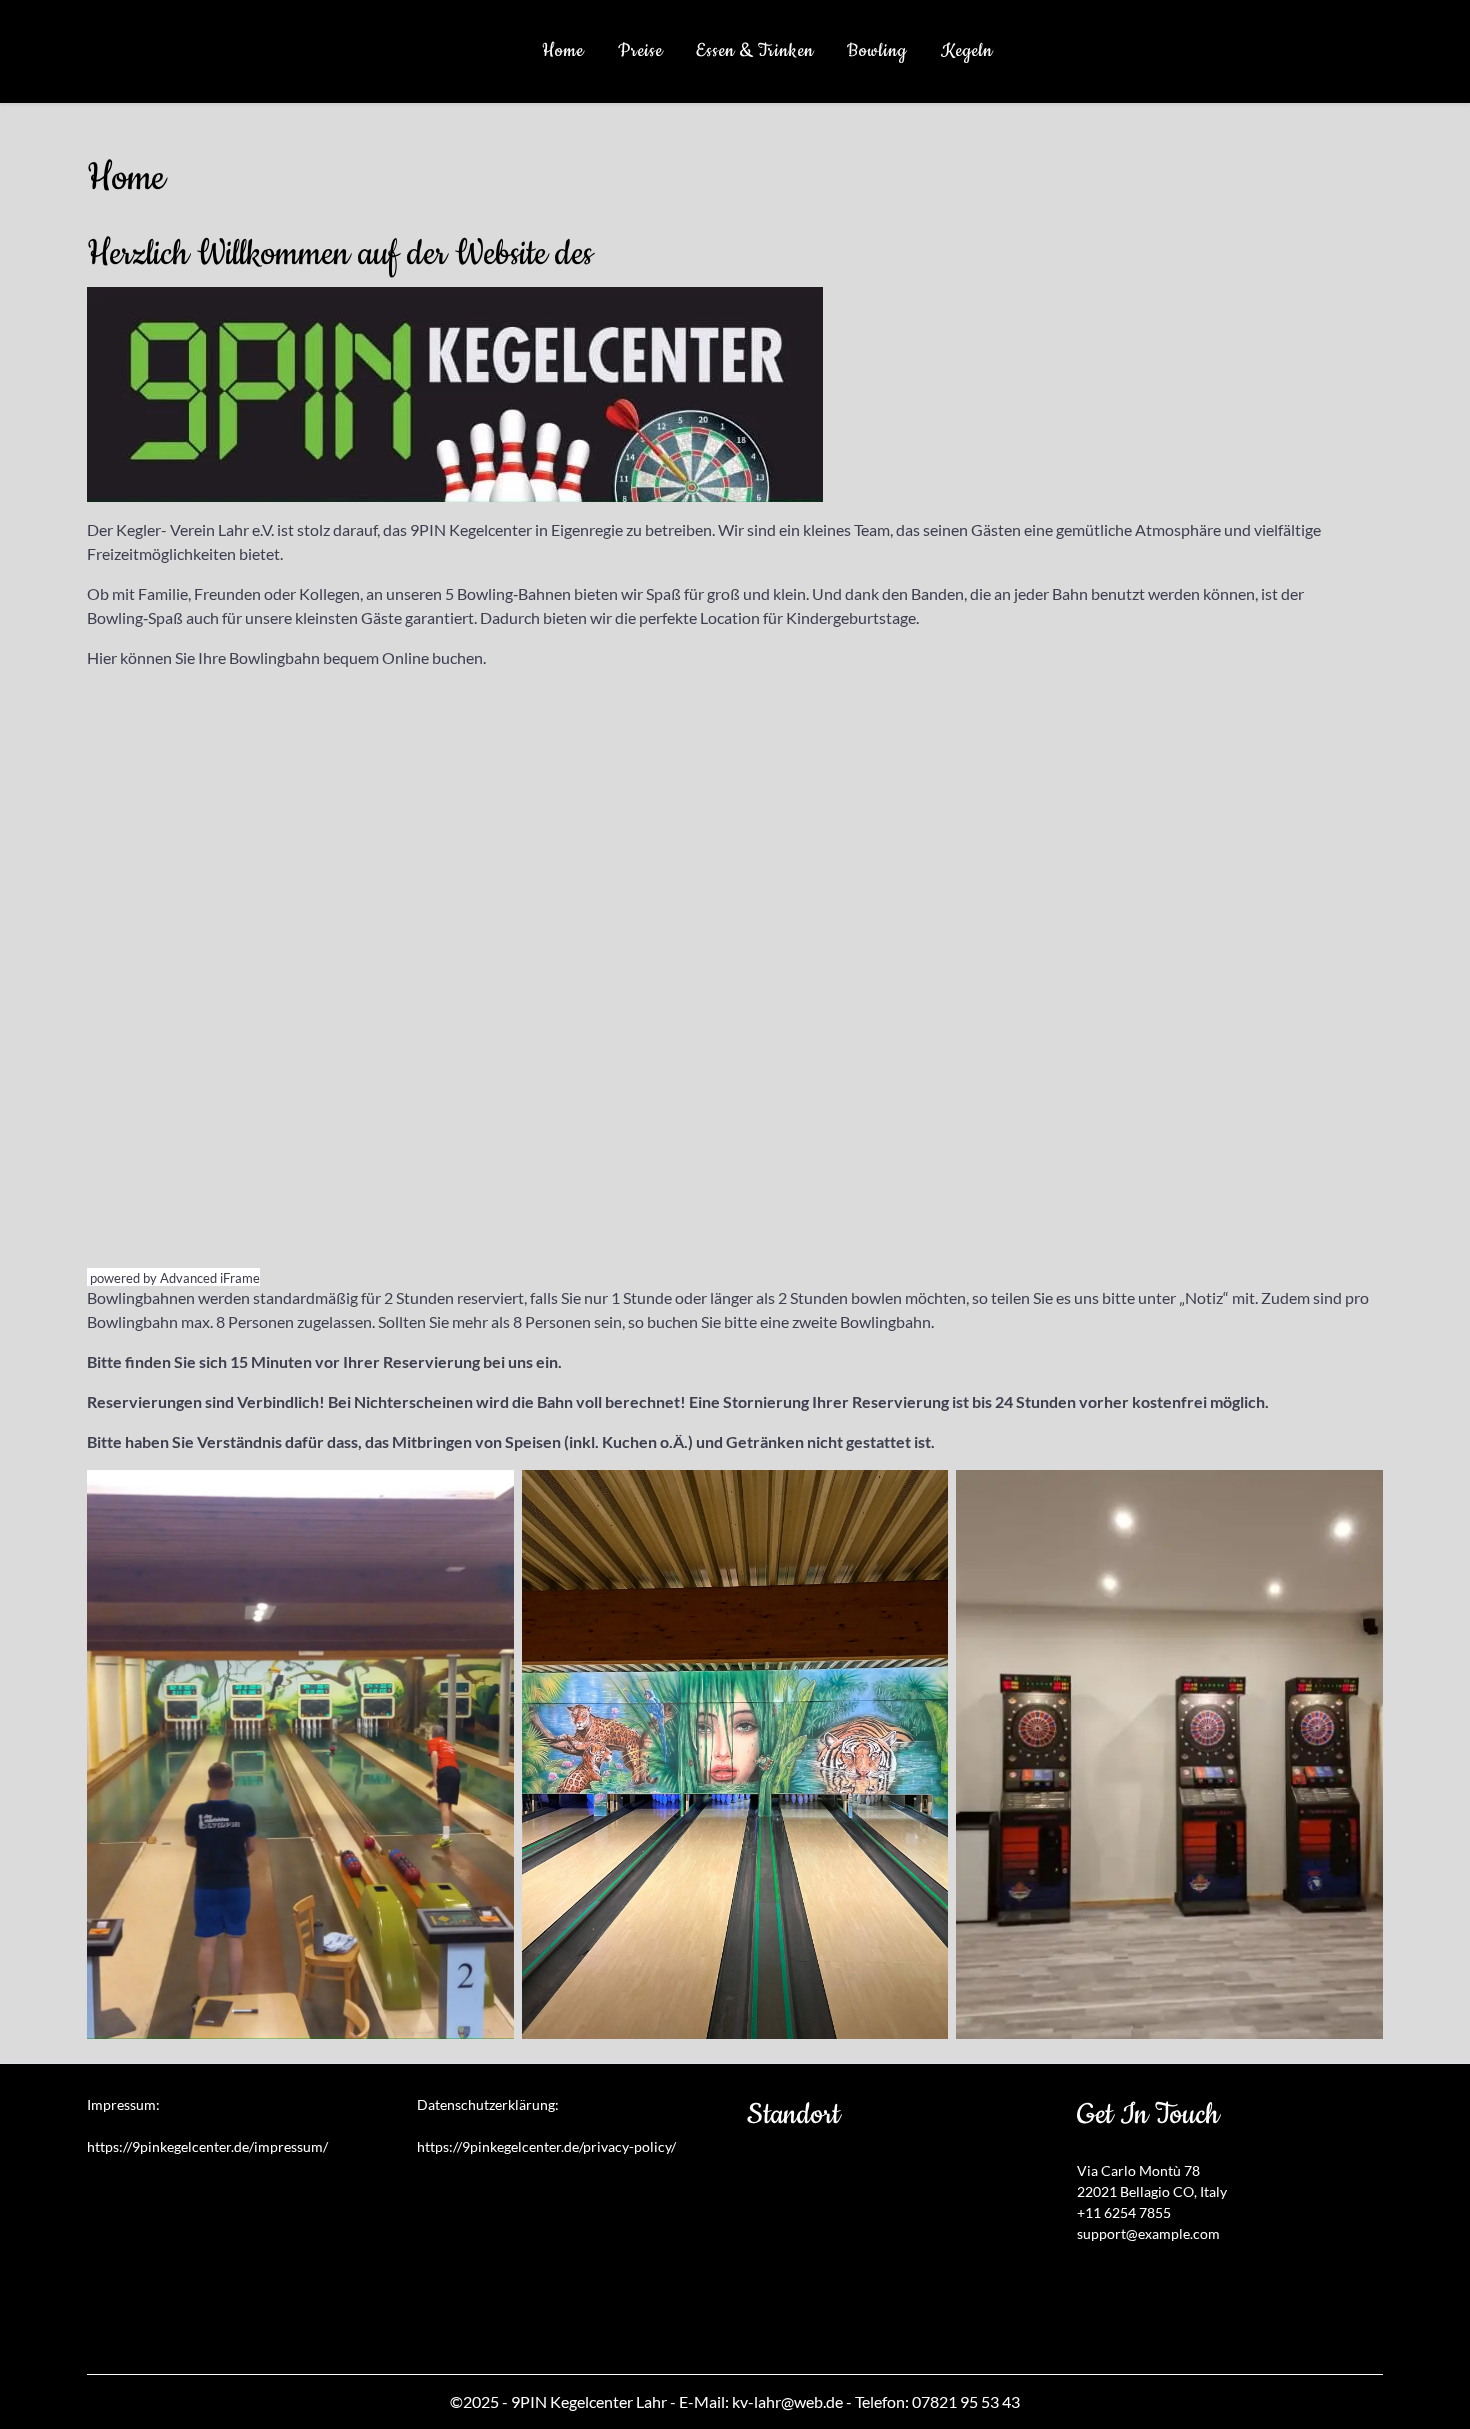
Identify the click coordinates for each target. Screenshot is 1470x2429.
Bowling (877, 51)
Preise (640, 51)
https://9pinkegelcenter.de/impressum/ (207, 2146)
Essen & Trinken (755, 51)
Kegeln (967, 51)
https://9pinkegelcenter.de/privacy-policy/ (546, 2146)
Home (563, 51)
